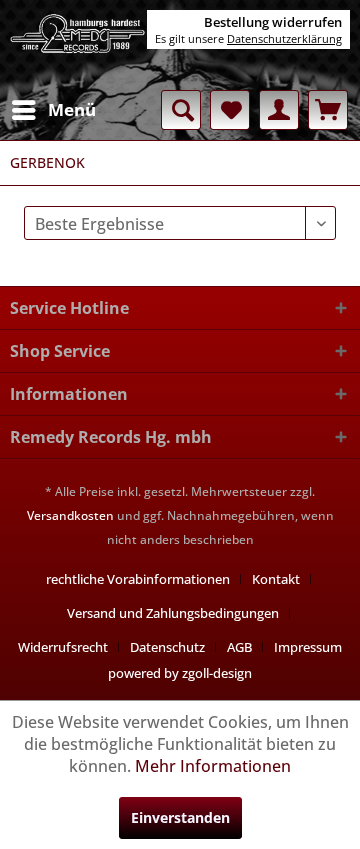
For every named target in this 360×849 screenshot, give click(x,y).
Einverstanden (180, 817)
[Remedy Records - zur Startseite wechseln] (78, 45)
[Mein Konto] (279, 110)
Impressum (308, 647)
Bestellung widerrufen (273, 22)
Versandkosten (70, 515)
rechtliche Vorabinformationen (138, 579)
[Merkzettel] (230, 110)
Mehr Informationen (213, 766)
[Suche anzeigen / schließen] (181, 110)
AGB (239, 647)
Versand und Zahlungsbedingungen (173, 613)
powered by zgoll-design (180, 673)
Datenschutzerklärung (284, 38)
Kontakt (276, 579)
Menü (72, 109)
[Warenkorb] (328, 110)
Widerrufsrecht (63, 647)
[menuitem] (53, 110)
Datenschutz (167, 647)
